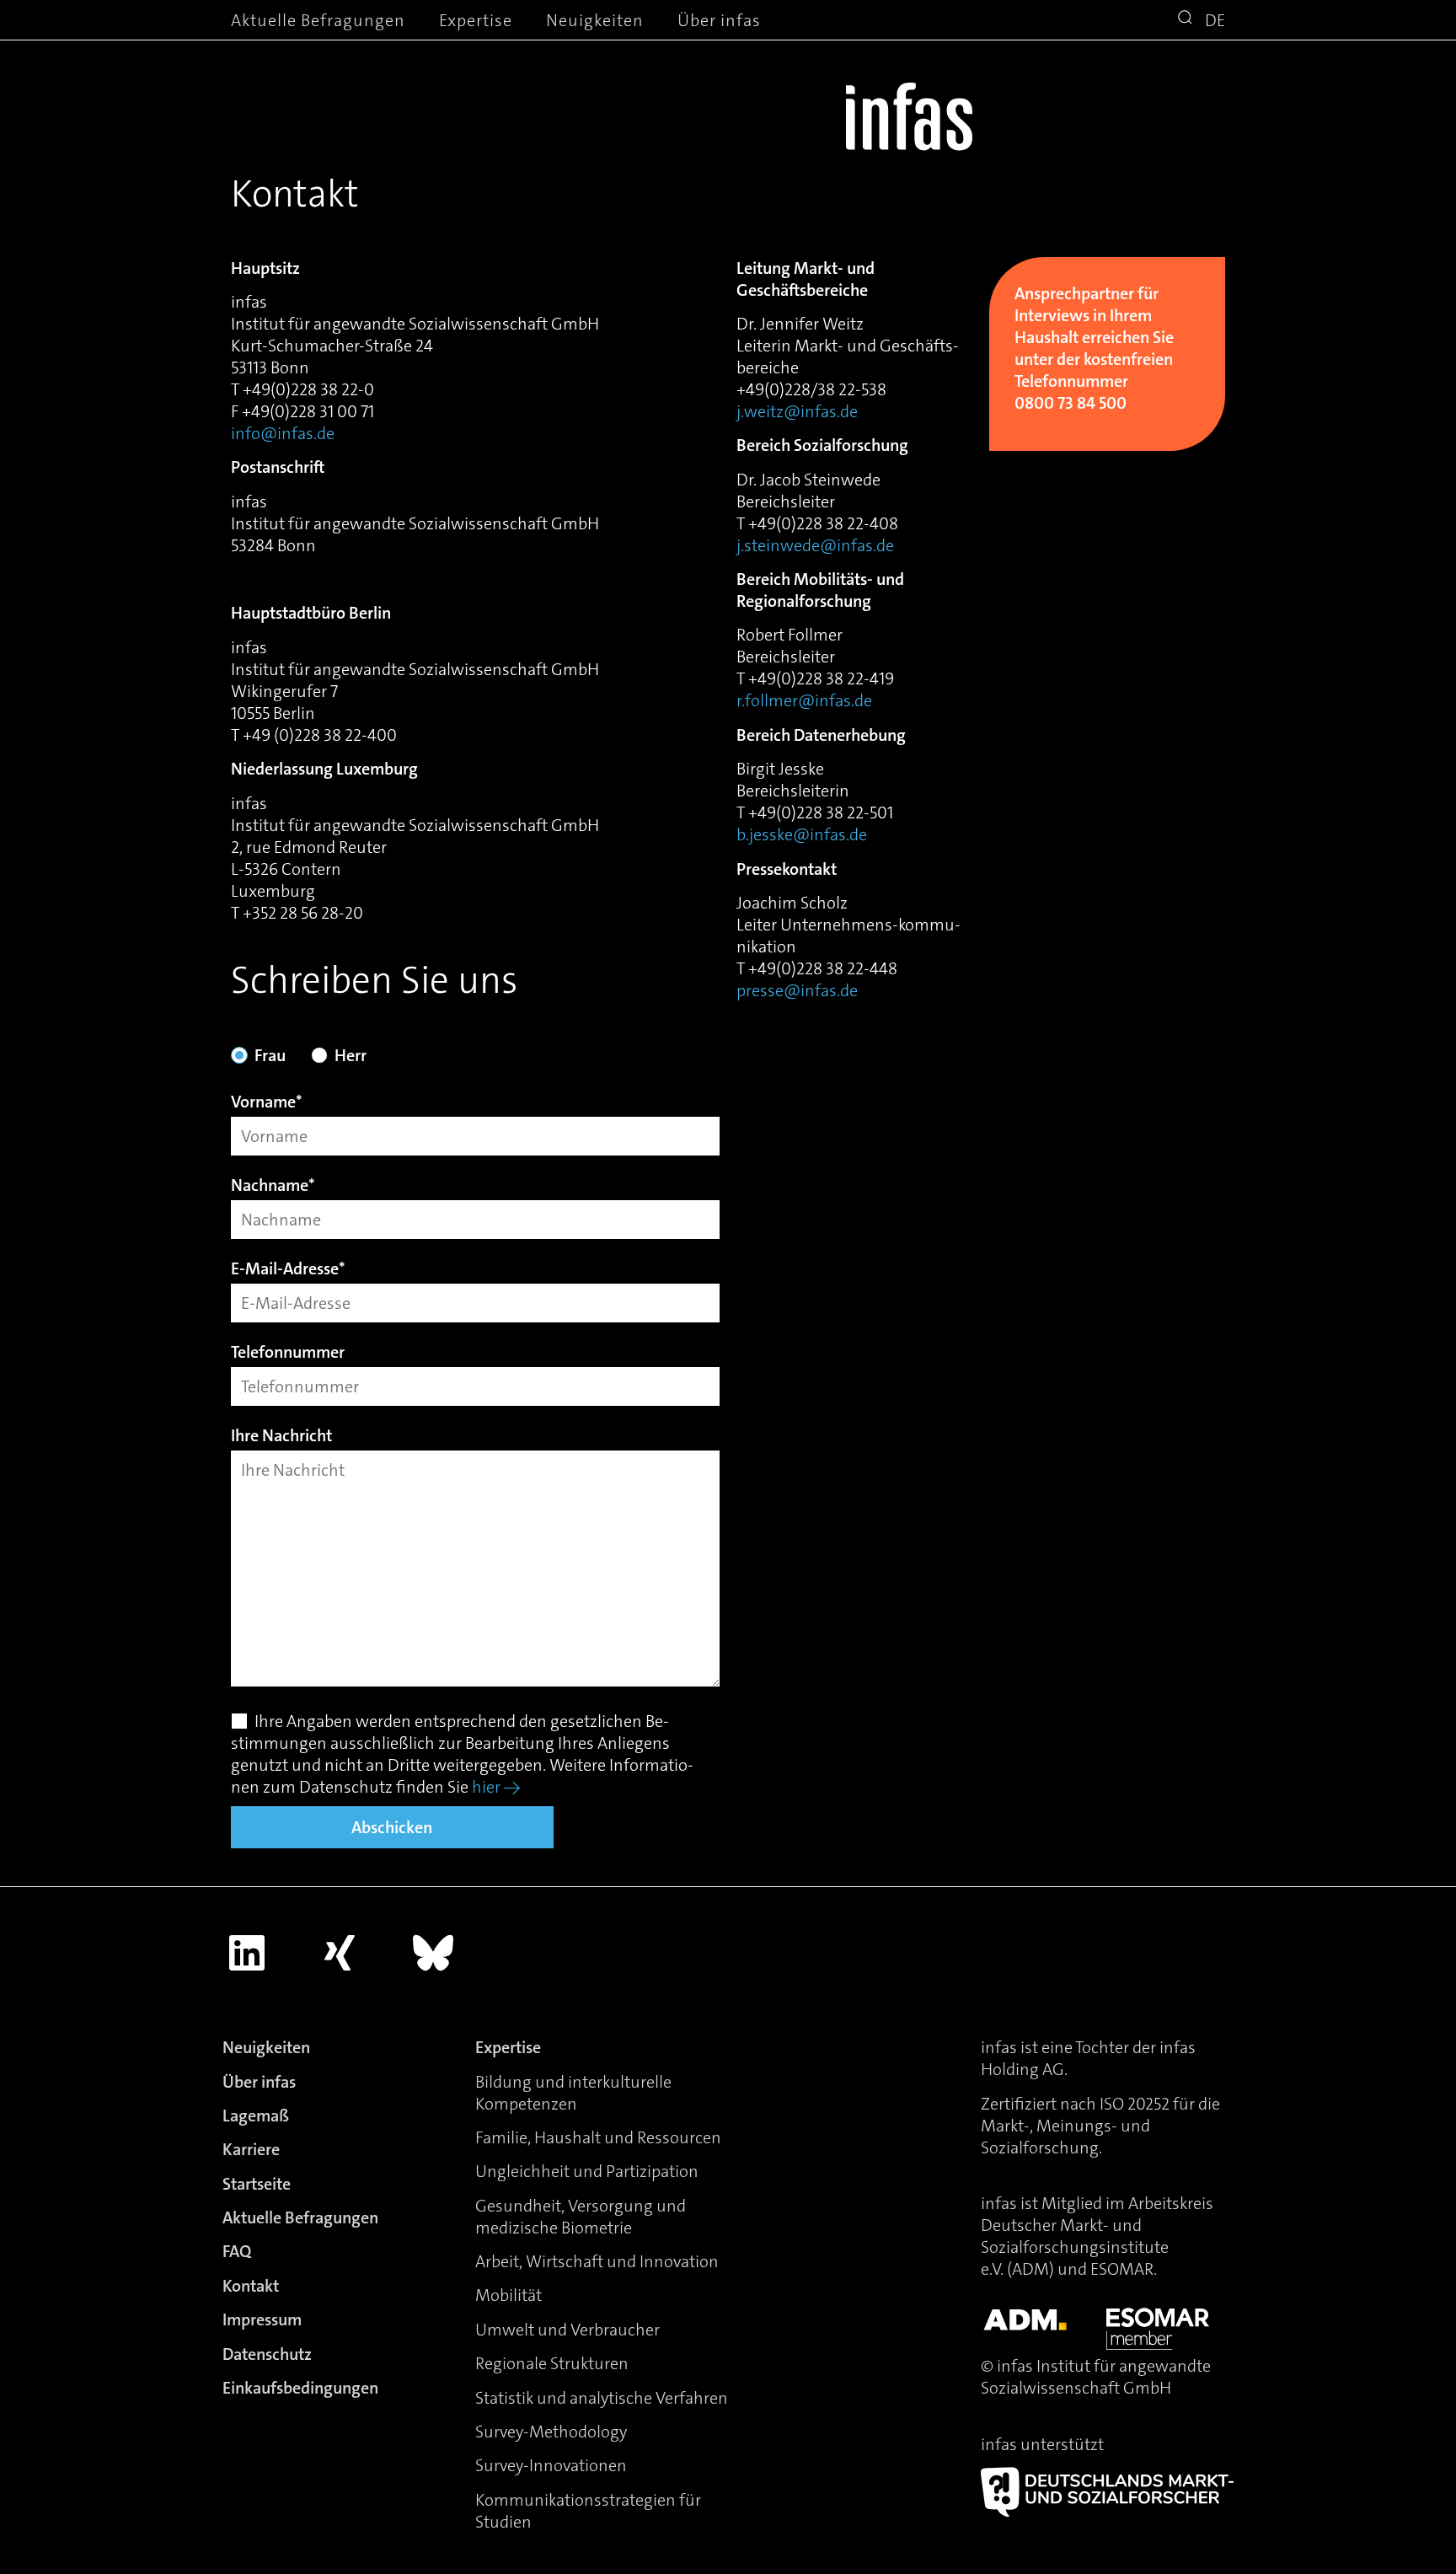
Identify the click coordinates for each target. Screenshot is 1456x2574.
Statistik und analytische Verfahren (602, 2398)
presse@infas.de (797, 990)
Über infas (719, 20)
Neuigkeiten (595, 20)
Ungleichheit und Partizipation (587, 2171)
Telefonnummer (288, 1353)
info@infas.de (283, 433)
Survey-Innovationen (551, 2465)
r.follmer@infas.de (804, 700)
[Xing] (340, 1954)
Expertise (476, 20)
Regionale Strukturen (552, 2363)
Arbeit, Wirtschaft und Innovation (597, 2261)
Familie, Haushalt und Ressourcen (598, 2137)
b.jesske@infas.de (802, 834)
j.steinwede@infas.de (815, 545)
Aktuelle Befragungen (318, 20)
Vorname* (267, 1103)
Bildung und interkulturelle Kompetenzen (573, 2093)
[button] (1187, 19)
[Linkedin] (247, 1954)
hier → (496, 1787)
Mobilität (509, 2295)
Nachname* (273, 1186)
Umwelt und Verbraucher (567, 2330)
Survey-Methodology (551, 2432)
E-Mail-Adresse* (288, 1270)
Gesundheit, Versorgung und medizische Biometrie (581, 2217)
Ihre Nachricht (281, 1437)
